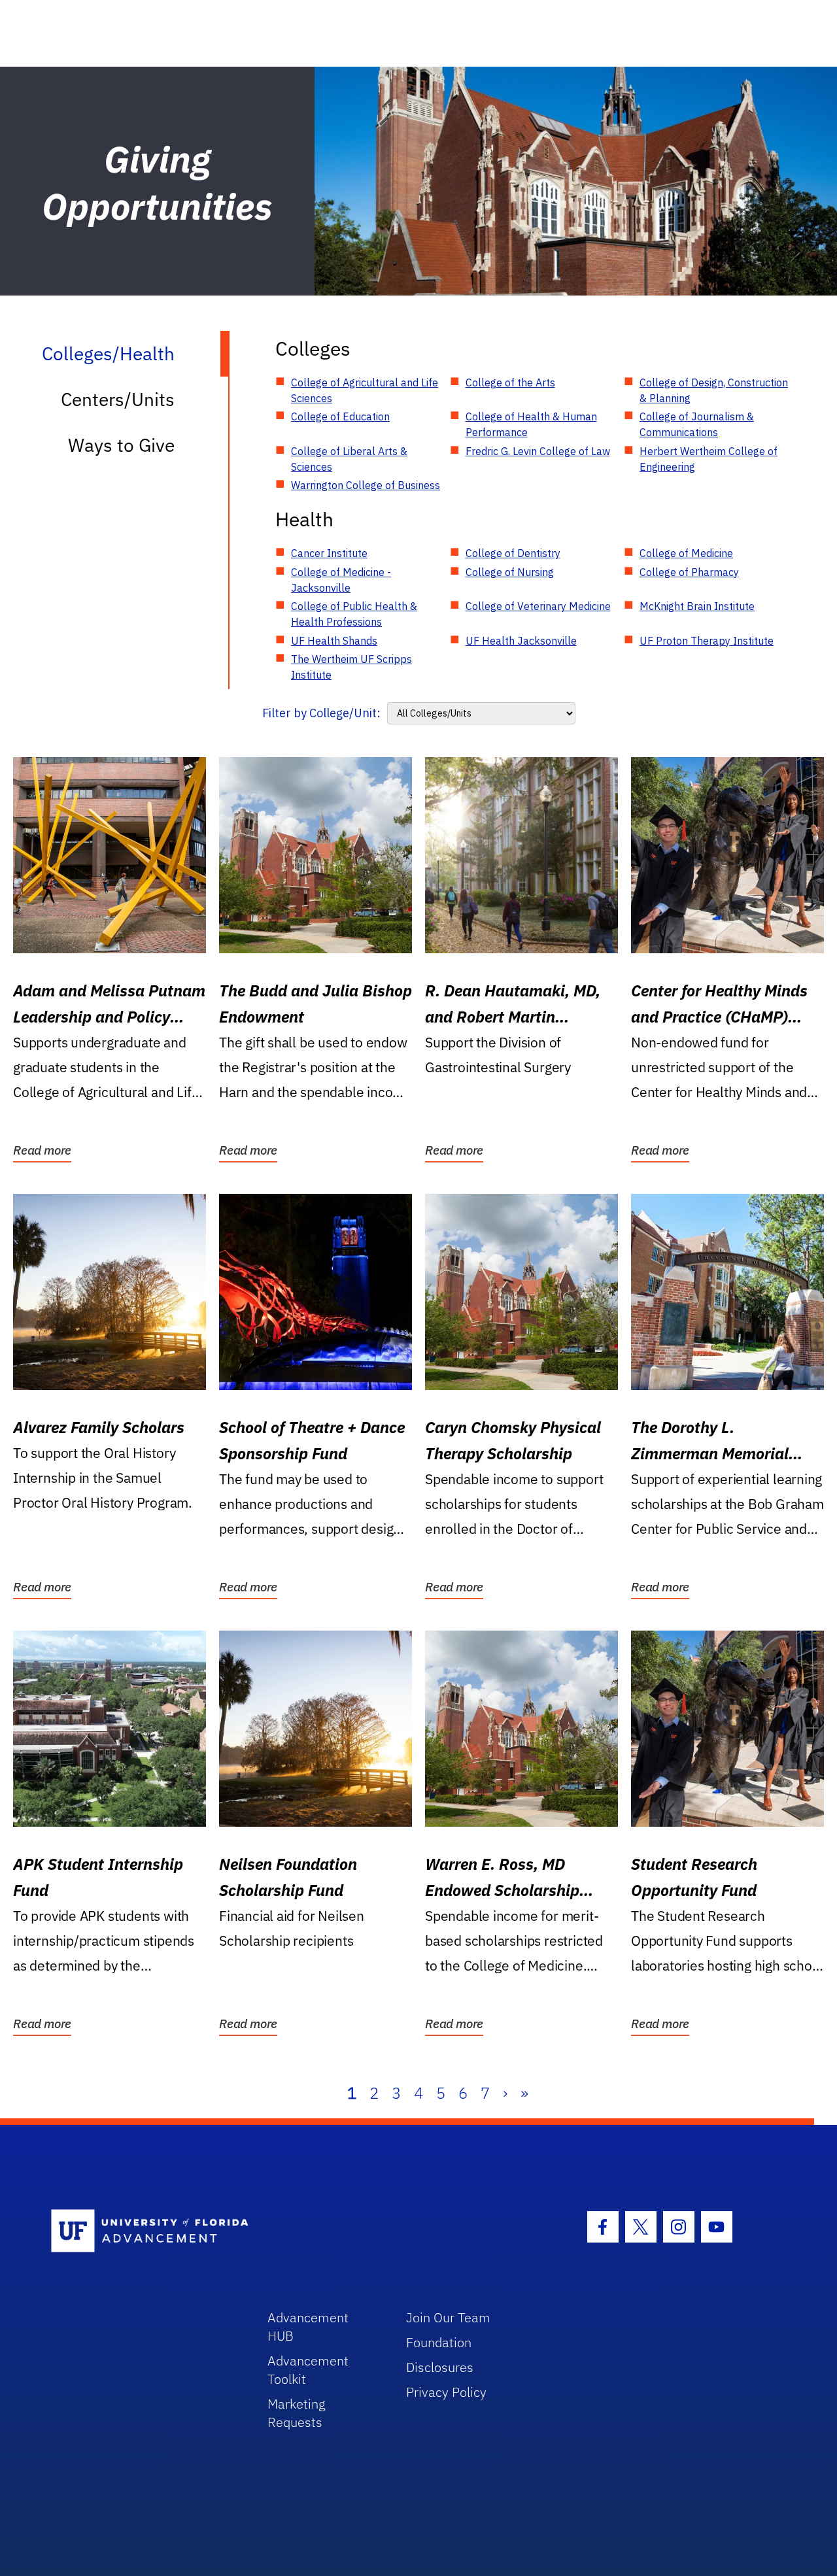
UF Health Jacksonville (521, 641)
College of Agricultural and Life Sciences (365, 390)
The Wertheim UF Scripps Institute (351, 667)
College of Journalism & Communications (697, 424)
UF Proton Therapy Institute (707, 641)
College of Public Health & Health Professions (354, 614)
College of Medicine (686, 553)
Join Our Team (448, 2317)
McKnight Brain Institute (697, 606)
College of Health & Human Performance (531, 424)
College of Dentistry (513, 553)
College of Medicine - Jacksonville (341, 580)
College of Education (340, 416)
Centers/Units (118, 399)
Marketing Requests (297, 2413)
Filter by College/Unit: (321, 713)
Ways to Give (121, 445)
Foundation (439, 2342)
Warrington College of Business (366, 485)
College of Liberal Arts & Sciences (349, 459)
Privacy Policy (446, 2392)
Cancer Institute (329, 553)
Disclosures (440, 2367)
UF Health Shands (334, 641)
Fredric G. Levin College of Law (538, 451)
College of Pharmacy (689, 572)
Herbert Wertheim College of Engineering (709, 459)
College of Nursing (510, 572)
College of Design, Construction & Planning (714, 390)
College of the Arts (510, 382)
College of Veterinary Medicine (538, 606)
